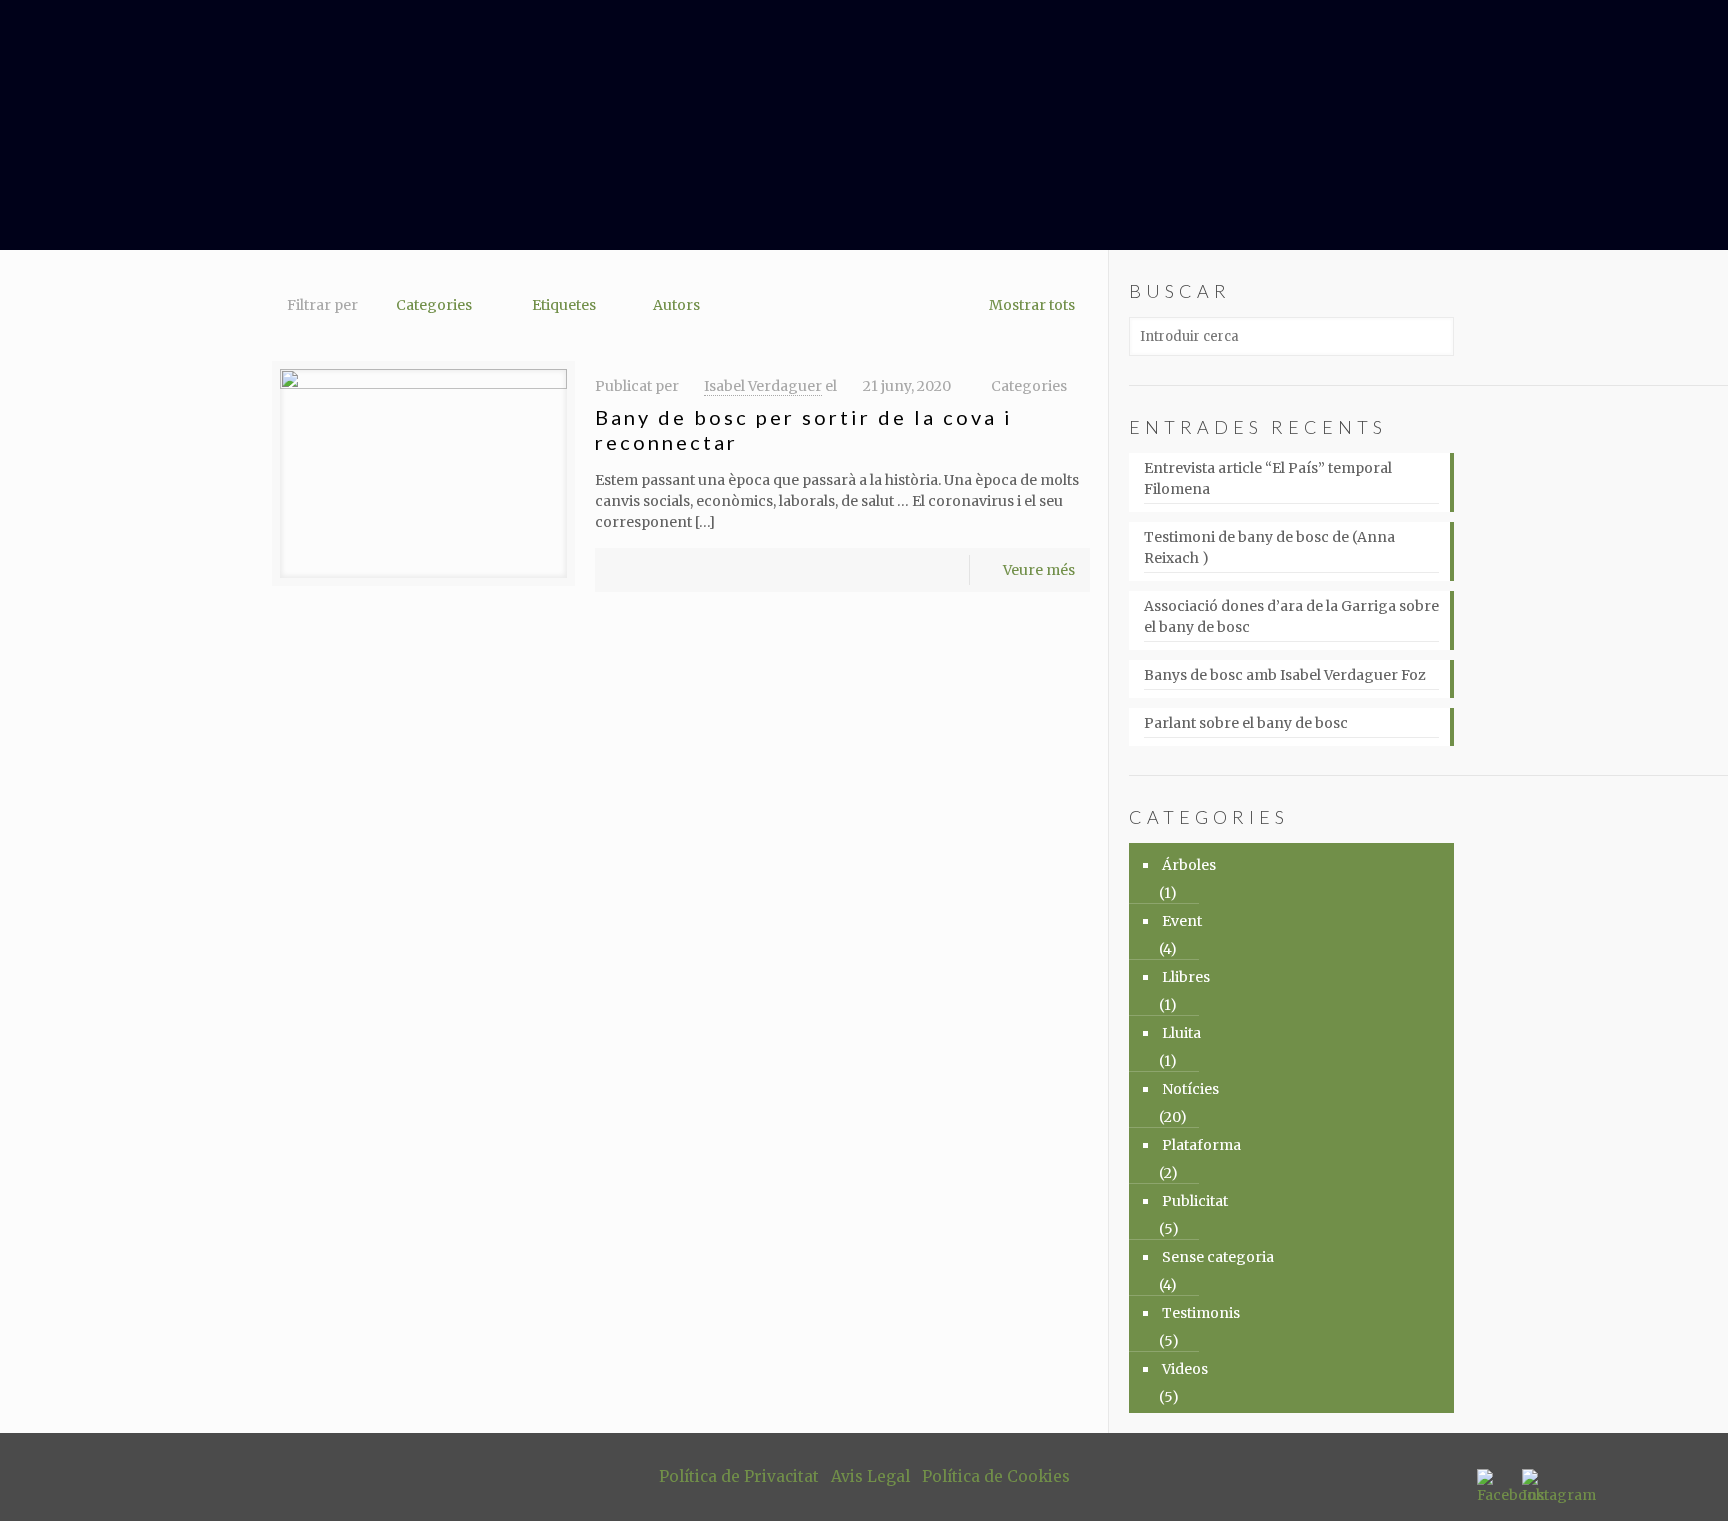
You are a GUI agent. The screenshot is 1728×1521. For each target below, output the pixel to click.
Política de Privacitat (739, 1476)
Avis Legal (870, 1476)
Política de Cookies (996, 1476)
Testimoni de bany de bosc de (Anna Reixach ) (1269, 547)
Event (1182, 921)
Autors (676, 305)
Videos (1185, 1369)
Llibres (1186, 977)
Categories (434, 305)
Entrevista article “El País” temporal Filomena (1268, 478)
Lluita (1181, 1033)
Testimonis (1201, 1313)
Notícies (1190, 1089)
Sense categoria (1218, 1257)
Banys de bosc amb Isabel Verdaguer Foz (1285, 675)
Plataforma (1201, 1145)
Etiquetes (564, 305)
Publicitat (1195, 1201)
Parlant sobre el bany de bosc (1246, 723)
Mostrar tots (1032, 305)
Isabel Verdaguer (763, 386)
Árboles (1189, 865)
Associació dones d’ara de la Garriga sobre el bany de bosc (1291, 616)
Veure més (1039, 570)
